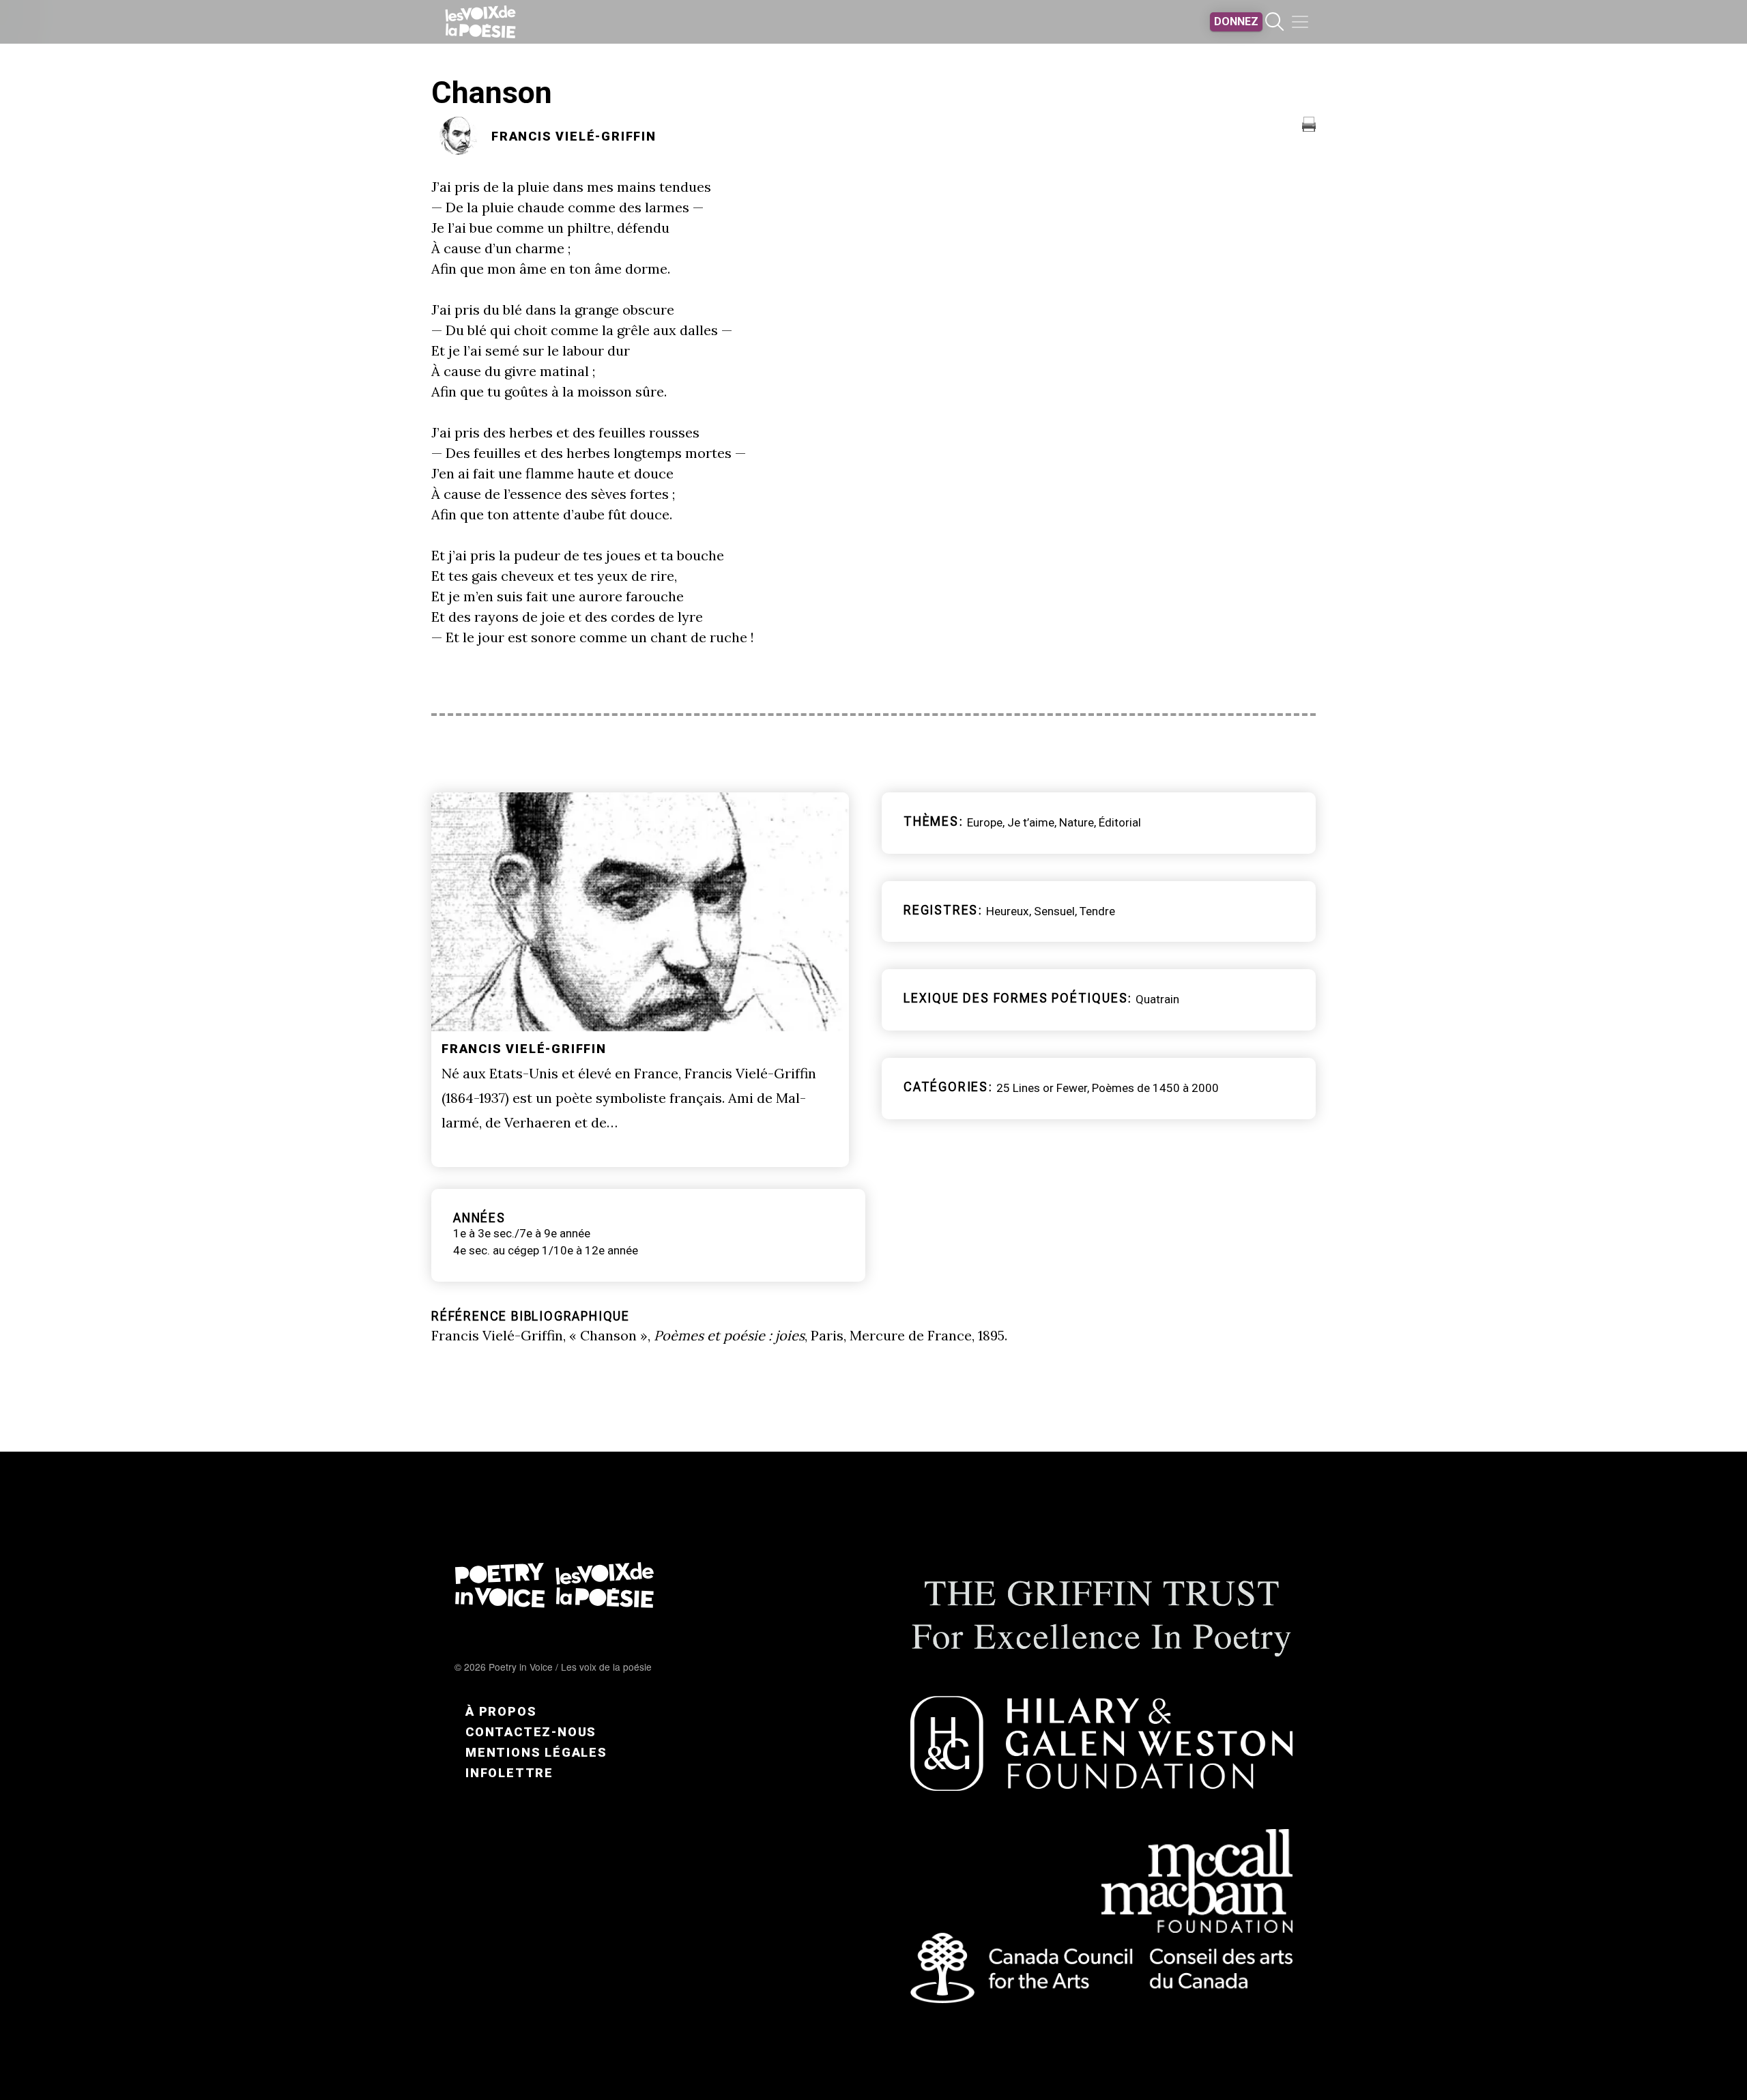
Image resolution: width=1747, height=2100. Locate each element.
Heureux (1008, 911)
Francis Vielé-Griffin (574, 136)
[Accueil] (480, 22)
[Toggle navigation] (1300, 22)
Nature (1077, 822)
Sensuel (1054, 911)
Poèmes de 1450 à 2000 (1155, 1088)
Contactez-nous (531, 1732)
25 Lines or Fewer (1042, 1088)
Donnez (1236, 21)
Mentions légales (536, 1752)
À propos (501, 1711)
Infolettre (509, 1773)
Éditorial (1120, 822)
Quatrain (1157, 999)
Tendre (1097, 911)
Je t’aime (1031, 822)
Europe (985, 822)
